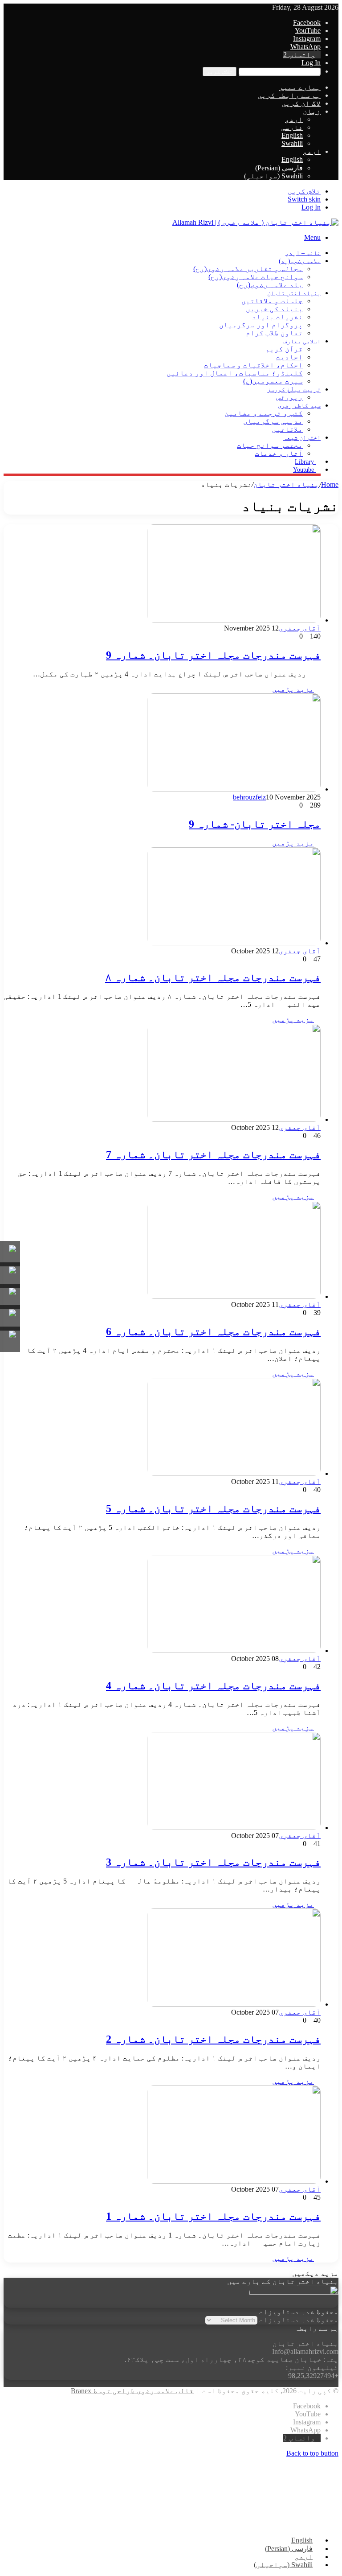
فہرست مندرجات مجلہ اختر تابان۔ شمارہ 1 (213, 2216)
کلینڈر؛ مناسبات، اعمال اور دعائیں (235, 373)
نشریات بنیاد (277, 317)
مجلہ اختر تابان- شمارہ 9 (255, 824)
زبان (312, 111)
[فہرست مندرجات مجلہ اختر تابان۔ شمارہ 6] (234, 1296)
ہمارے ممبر (300, 87)
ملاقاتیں (287, 429)
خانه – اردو (303, 253)
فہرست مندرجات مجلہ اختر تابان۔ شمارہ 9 (213, 655)
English (292, 135)
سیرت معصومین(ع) (273, 381)
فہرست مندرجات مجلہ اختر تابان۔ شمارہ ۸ (213, 977)
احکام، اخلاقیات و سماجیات (253, 365)
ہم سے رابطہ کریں (289, 95)
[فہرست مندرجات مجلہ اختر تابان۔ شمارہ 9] (234, 620)
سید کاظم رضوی (299, 406)
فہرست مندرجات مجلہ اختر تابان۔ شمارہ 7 (213, 1154)
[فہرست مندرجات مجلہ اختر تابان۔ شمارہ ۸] (234, 943)
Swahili (292, 143)
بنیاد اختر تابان (294, 293)
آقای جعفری (300, 628)
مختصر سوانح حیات (270, 445)
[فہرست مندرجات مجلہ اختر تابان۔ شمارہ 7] (234, 1119)
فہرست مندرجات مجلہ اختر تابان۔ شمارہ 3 (213, 1862)
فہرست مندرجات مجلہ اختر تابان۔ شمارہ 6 (213, 1331)
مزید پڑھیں (293, 689)
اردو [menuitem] (304, 2557)
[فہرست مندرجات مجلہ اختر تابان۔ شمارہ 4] (234, 1651)
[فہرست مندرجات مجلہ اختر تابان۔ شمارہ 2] (234, 2004)
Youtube (304, 470)
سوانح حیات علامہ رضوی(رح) (256, 277)
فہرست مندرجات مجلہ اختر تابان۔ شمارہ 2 (213, 2039)
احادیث (289, 357)
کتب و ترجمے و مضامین (264, 413)
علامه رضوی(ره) (300, 261)
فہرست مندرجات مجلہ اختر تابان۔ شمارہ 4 (213, 1686)
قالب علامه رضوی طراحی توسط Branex (132, 2391)
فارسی (292, 127)
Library (305, 462)
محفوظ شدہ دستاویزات (299, 2320)
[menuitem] (312, 151)
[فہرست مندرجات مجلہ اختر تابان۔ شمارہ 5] (234, 1473)
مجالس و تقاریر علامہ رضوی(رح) (248, 269)
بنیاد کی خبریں (274, 309)
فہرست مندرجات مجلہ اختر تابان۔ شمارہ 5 (213, 1509)
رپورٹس (289, 397)
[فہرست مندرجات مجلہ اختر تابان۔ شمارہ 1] (234, 2181)
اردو (294, 119)
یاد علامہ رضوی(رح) (270, 285)
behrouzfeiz (249, 797)
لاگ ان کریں (301, 103)
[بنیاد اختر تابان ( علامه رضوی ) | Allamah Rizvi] (255, 222)
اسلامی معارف (302, 341)
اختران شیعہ (302, 438)
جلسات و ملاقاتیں (272, 301)
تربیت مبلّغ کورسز (294, 389)
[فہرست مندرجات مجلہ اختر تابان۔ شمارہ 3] (234, 1828)
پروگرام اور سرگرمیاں (261, 325)
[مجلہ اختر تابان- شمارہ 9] (234, 789)
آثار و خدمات (279, 453)
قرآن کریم (284, 349)
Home (330, 484)
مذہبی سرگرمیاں (273, 421)
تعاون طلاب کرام (274, 333)
